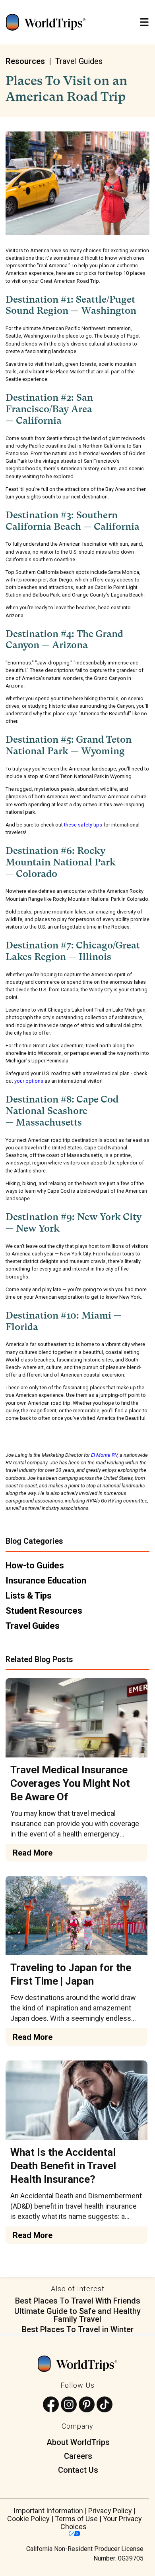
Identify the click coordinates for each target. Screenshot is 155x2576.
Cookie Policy (28, 2519)
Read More (33, 1853)
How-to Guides (35, 1565)
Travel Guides (79, 61)
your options (29, 1081)
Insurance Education (46, 1581)
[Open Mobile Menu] (144, 22)
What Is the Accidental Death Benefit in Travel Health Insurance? (63, 2166)
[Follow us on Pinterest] (87, 2405)
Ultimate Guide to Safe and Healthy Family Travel (77, 2315)
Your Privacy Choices (101, 2523)
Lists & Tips (29, 1596)
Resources (25, 61)
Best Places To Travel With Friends (78, 2301)
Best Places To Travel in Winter (78, 2329)
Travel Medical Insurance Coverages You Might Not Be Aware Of (70, 1783)
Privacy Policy (110, 2511)
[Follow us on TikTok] (105, 2405)
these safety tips (83, 825)
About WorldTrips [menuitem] (78, 2442)
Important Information (48, 2511)
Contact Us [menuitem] (78, 2470)
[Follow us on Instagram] (69, 2405)
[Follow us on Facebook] (51, 2405)
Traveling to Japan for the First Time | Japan (71, 1974)
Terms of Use (76, 2519)
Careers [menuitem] (78, 2456)
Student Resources (44, 1611)
